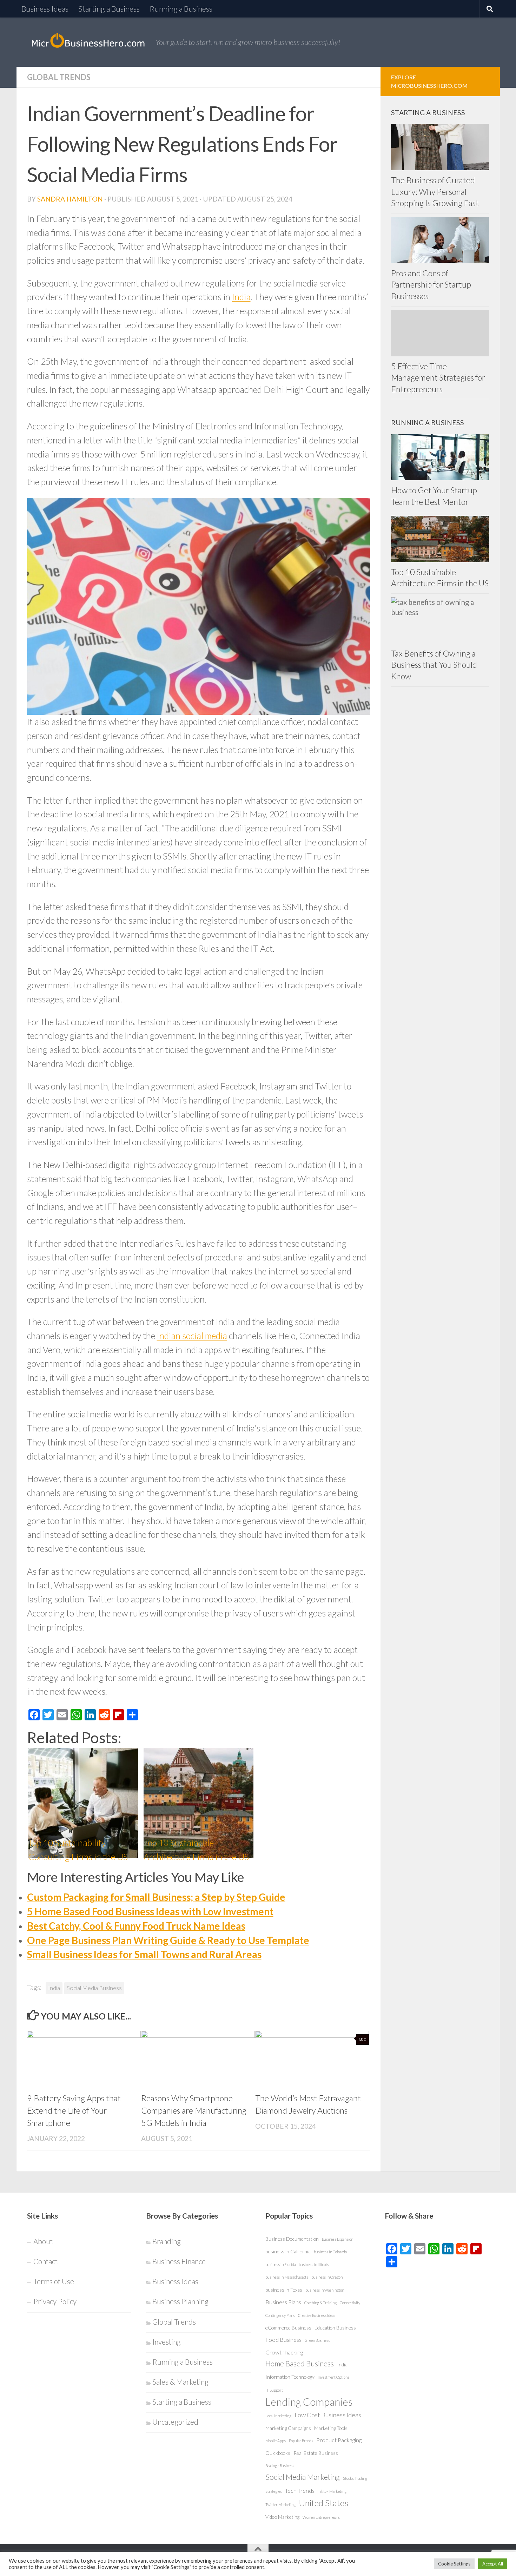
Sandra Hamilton (70, 199)
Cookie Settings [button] (454, 2564)
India (241, 297)
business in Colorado (330, 2252)
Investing (167, 2342)
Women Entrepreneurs (321, 2517)
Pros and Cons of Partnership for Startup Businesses (431, 285)
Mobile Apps (276, 2441)
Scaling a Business (280, 2466)
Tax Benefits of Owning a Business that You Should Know (434, 665)
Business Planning (180, 2301)
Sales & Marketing (180, 2382)
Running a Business (181, 9)
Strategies (274, 2491)
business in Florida (280, 2264)
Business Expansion (338, 2239)
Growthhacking (284, 2352)
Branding (167, 2241)
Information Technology (290, 2377)
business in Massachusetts (287, 2277)
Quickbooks (278, 2453)
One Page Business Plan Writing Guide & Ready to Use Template (168, 1940)
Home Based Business (300, 2364)
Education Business (335, 2328)
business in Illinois (314, 2264)
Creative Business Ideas (317, 2315)
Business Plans (283, 2302)
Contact (45, 2261)
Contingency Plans (280, 2315)
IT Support (274, 2390)
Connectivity (350, 2303)
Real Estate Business (316, 2453)
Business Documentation (292, 2239)
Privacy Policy (55, 2301)
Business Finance (179, 2261)
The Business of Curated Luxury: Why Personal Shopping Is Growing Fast (435, 192)
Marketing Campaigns (288, 2428)
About (43, 2241)
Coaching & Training (320, 2303)
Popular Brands (301, 2441)
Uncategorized (175, 2422)
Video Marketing (282, 2517)
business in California (288, 2251)
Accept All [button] (493, 2564)
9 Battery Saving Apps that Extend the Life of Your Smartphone (74, 2110)
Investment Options (333, 2377)
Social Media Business (94, 1988)
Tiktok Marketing (332, 2491)
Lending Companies (309, 2402)
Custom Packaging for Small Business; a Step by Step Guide (156, 1897)
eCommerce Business (288, 2328)
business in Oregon (327, 2277)
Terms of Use (54, 2281)
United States (323, 2503)
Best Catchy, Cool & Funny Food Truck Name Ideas (136, 1926)
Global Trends (59, 77)
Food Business (283, 2340)
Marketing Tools (331, 2428)
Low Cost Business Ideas (328, 2415)
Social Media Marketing (303, 2477)
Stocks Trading (355, 2478)
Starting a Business (109, 9)
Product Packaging (339, 2440)
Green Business (317, 2340)
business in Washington (325, 2290)
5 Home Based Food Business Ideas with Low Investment (150, 1911)
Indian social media (192, 1336)
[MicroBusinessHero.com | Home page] (88, 42)
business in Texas (284, 2290)
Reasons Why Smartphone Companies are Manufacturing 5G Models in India (194, 2110)
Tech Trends (300, 2491)
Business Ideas (45, 9)
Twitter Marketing (280, 2505)
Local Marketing (278, 2416)
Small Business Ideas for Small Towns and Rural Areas (144, 1954)
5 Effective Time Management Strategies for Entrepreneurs (438, 378)
